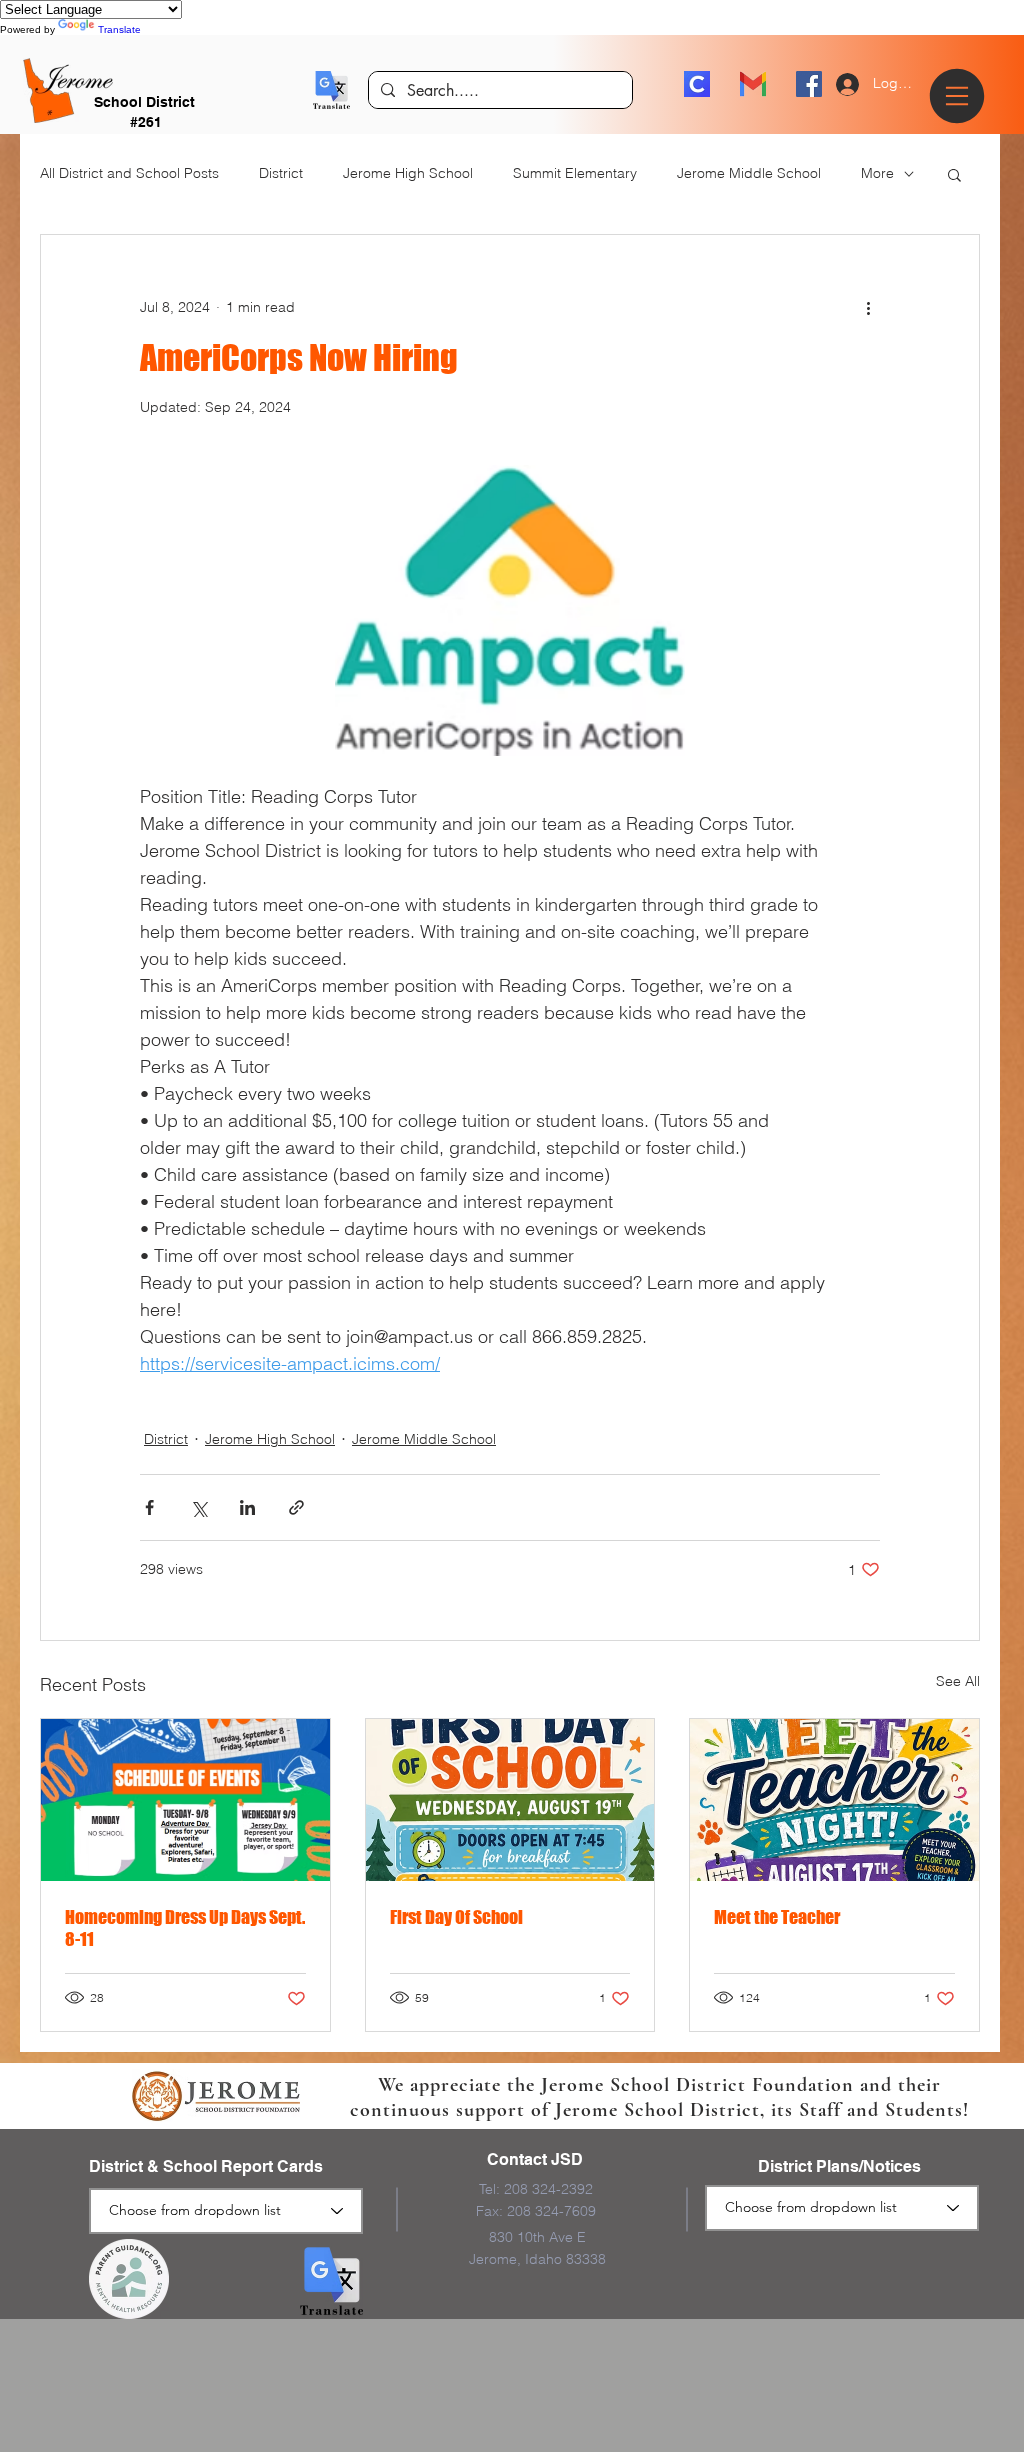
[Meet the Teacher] (834, 1800)
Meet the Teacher (777, 1917)
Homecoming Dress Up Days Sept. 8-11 (185, 1928)
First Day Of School (456, 1917)
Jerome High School (408, 173)
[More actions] (868, 307)
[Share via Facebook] (149, 1507)
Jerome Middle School (749, 173)
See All (958, 1681)
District (281, 173)
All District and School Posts (129, 173)
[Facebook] (809, 84)
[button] (331, 90)
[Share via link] (296, 1507)
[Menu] (960, 96)
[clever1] (697, 84)
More (877, 173)
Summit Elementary (575, 173)
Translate (119, 29)
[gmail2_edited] (753, 84)
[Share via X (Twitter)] (198, 1507)
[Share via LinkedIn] (247, 1507)
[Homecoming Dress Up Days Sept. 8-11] (185, 1800)
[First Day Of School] (510, 1800)
